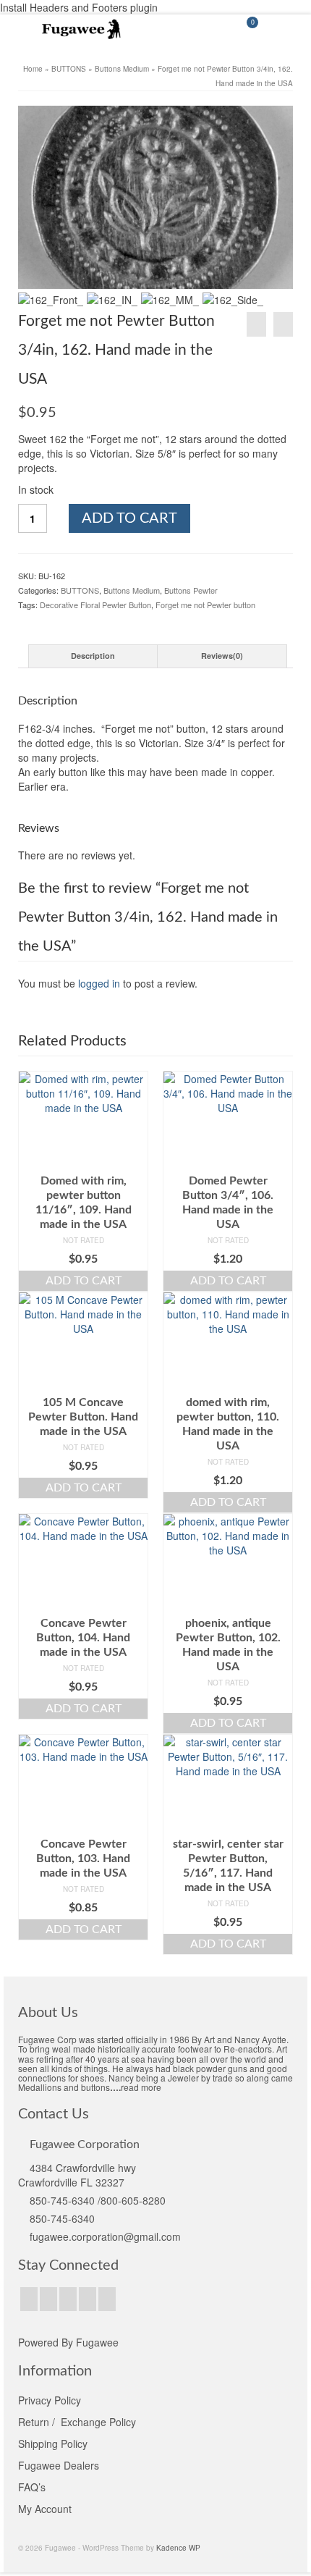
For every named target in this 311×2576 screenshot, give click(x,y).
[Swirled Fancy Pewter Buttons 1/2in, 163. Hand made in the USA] (283, 324)
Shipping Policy (53, 2444)
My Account (45, 2509)
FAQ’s (32, 2487)
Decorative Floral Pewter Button (95, 605)
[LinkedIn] (107, 2299)
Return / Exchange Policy (77, 2422)
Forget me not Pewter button (205, 605)
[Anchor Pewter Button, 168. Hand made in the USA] (256, 324)
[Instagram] (68, 2299)
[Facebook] (29, 2299)
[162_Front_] (155, 197)
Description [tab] (93, 656)
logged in (99, 983)
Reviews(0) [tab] (222, 656)
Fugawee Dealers (60, 2465)
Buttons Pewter (191, 590)
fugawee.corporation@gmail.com (105, 2236)
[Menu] (282, 29)
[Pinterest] (88, 2299)
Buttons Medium (132, 590)
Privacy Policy (50, 2400)
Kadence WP (178, 2548)
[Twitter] (48, 2299)
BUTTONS (80, 590)
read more (141, 2087)
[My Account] (210, 29)
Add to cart (129, 518)
